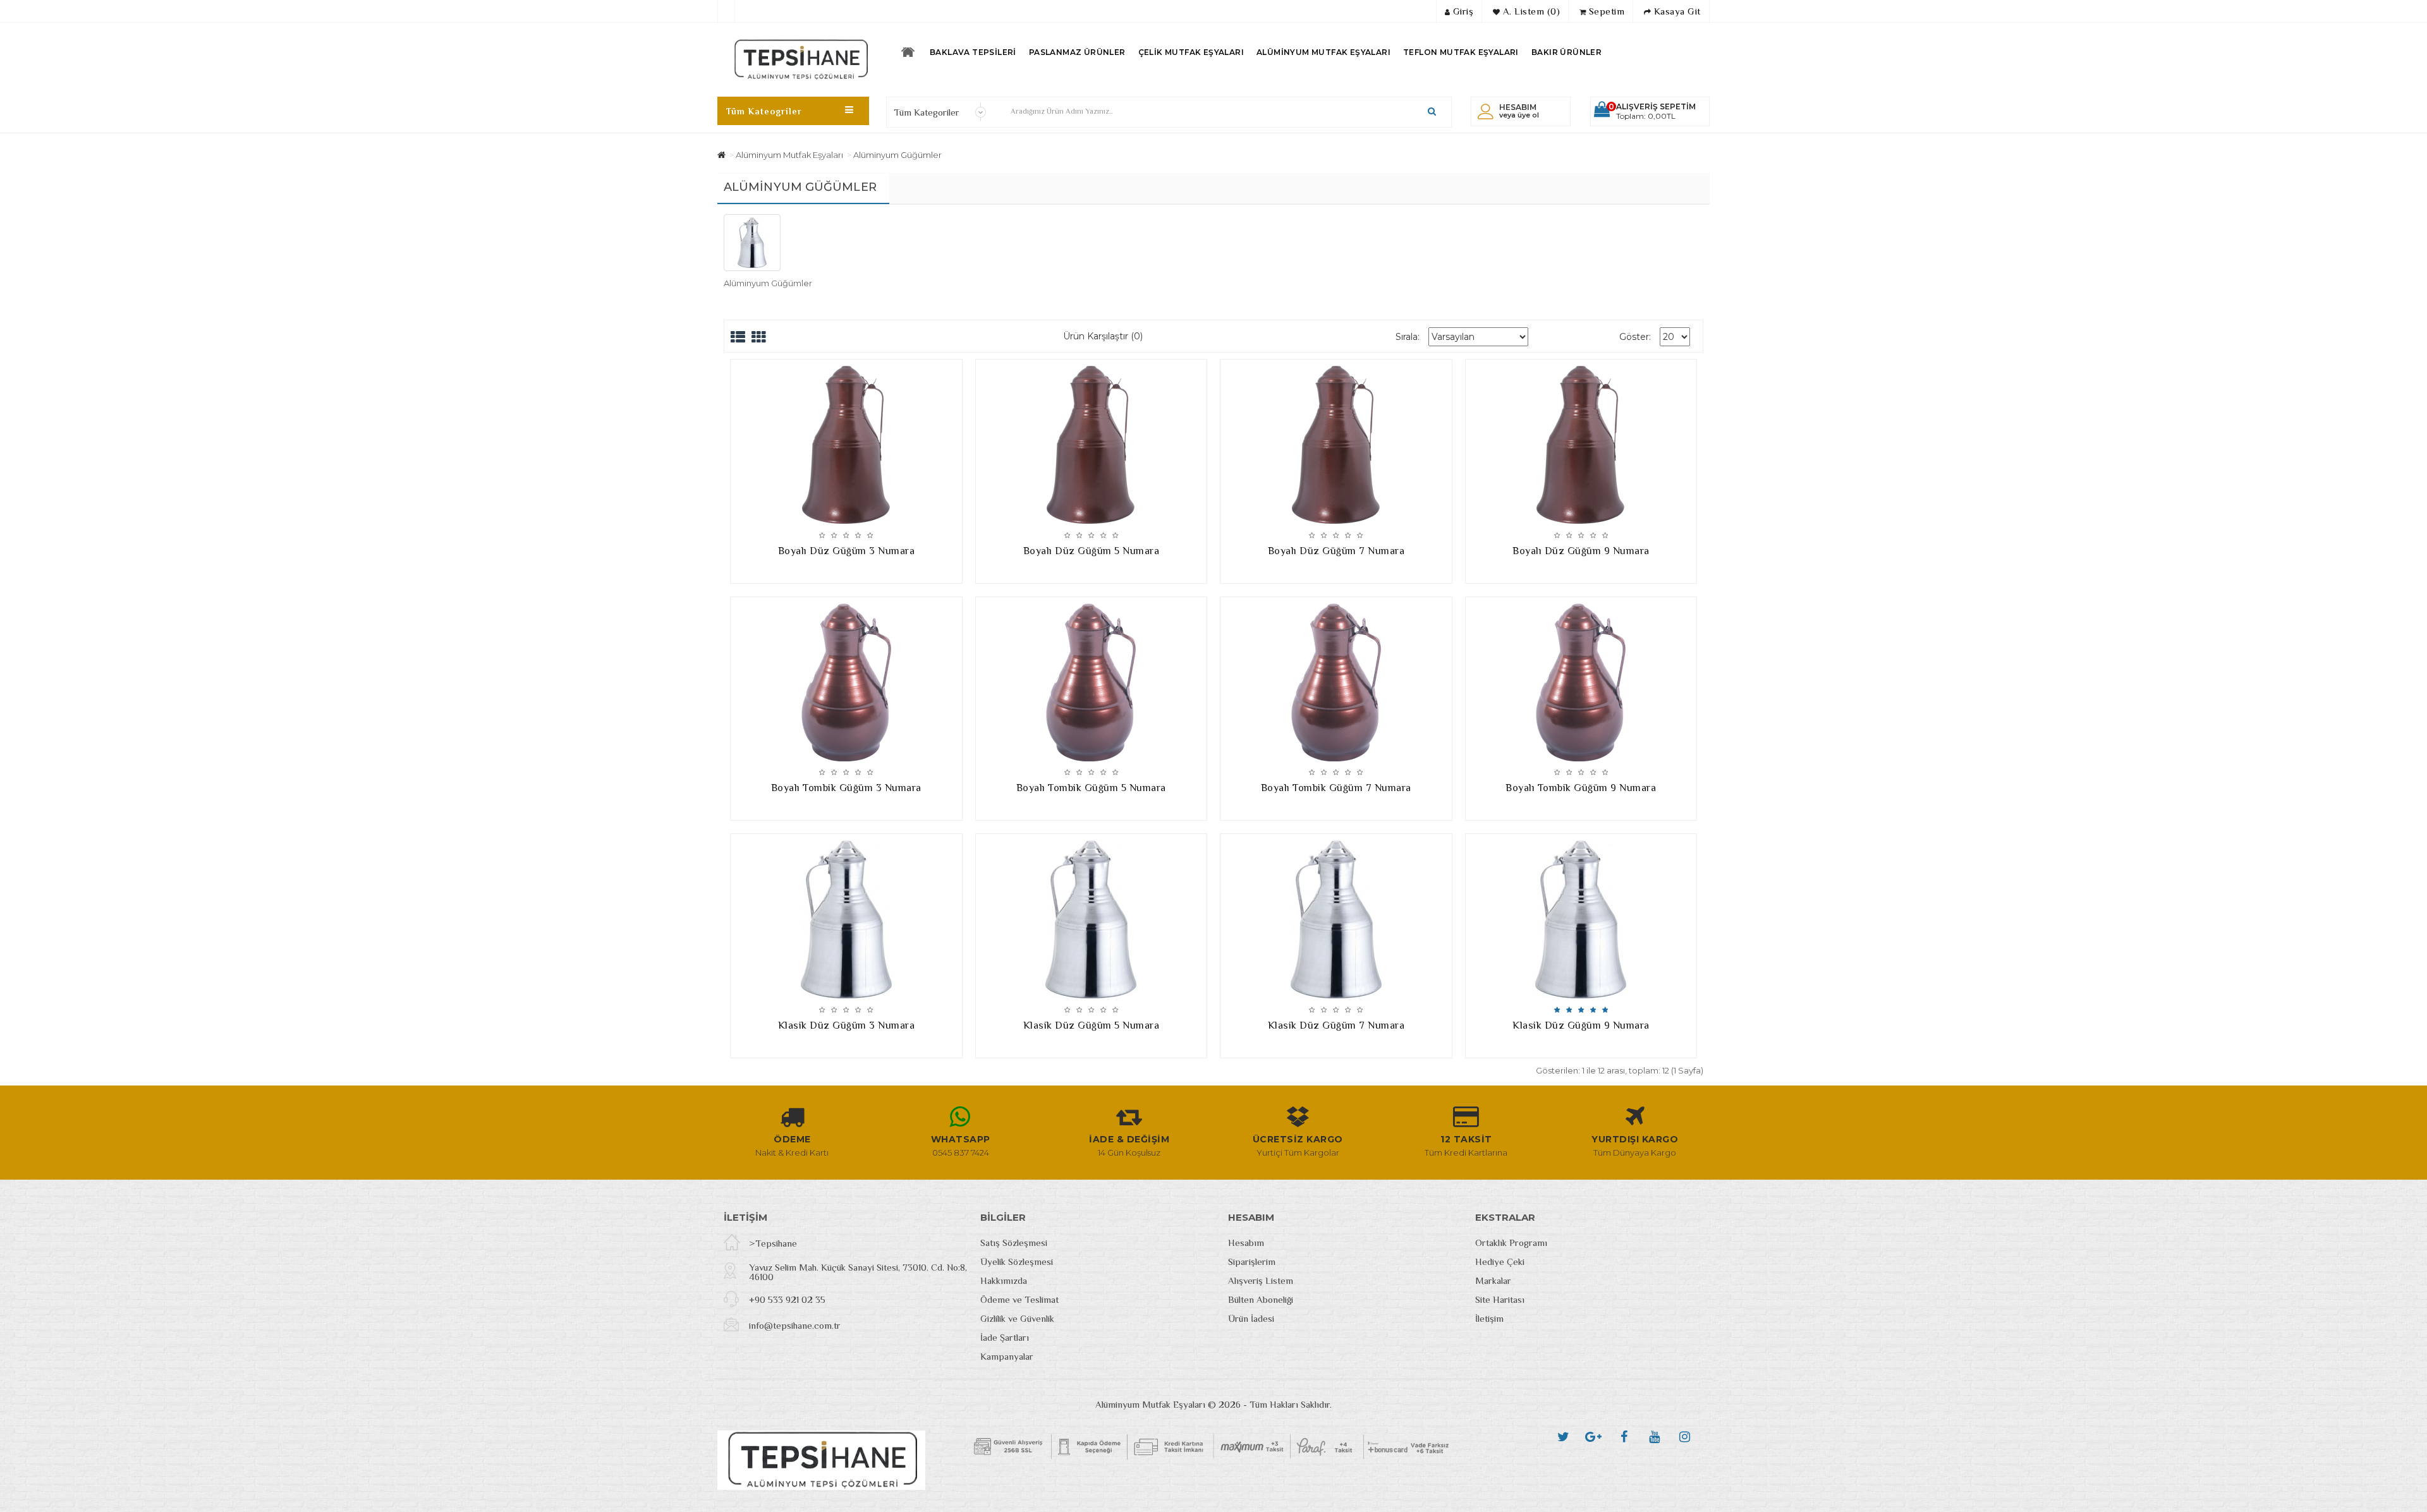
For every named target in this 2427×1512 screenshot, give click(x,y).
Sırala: (1408, 337)
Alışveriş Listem (1261, 1280)
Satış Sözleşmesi (1014, 1243)
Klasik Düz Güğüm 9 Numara (1581, 1025)
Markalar (1493, 1280)
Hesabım (1246, 1243)
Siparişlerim (1252, 1261)
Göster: (1635, 337)
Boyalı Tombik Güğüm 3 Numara (846, 788)
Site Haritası (1500, 1299)
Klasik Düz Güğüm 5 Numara (1092, 1025)
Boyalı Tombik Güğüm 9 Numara (1581, 788)
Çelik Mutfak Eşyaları (1191, 52)
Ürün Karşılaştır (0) (1103, 336)
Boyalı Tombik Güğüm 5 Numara (1091, 788)
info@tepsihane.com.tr (795, 1325)
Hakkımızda (1004, 1280)
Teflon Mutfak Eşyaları (1461, 52)
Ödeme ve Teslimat (1019, 1299)
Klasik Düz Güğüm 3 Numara (847, 1025)
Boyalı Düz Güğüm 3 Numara (847, 551)
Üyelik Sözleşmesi (1017, 1261)
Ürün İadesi (1251, 1318)
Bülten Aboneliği (1261, 1299)
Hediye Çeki (1500, 1261)
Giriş (1462, 11)
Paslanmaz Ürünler (1077, 52)
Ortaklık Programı (1511, 1243)
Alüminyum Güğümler (897, 155)
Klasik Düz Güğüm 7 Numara (1336, 1025)
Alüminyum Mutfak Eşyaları (1323, 52)
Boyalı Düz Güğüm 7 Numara (1336, 551)
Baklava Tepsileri (973, 52)
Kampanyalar (1007, 1356)
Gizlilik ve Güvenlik (1017, 1318)
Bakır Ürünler (1566, 52)
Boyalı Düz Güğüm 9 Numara (1581, 551)
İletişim (1489, 1318)
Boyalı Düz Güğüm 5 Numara (1092, 551)
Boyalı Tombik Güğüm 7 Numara (1336, 788)
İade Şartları (1005, 1337)
